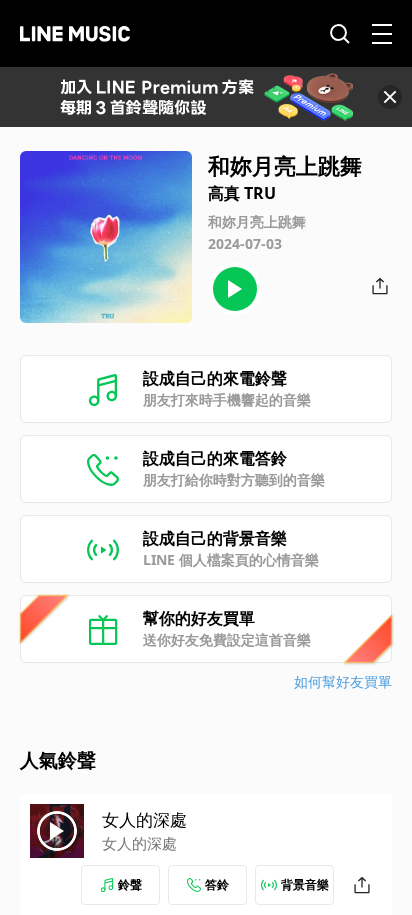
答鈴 (217, 884)
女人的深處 (144, 819)
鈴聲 (130, 884)
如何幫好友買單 (343, 681)
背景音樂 (305, 884)
